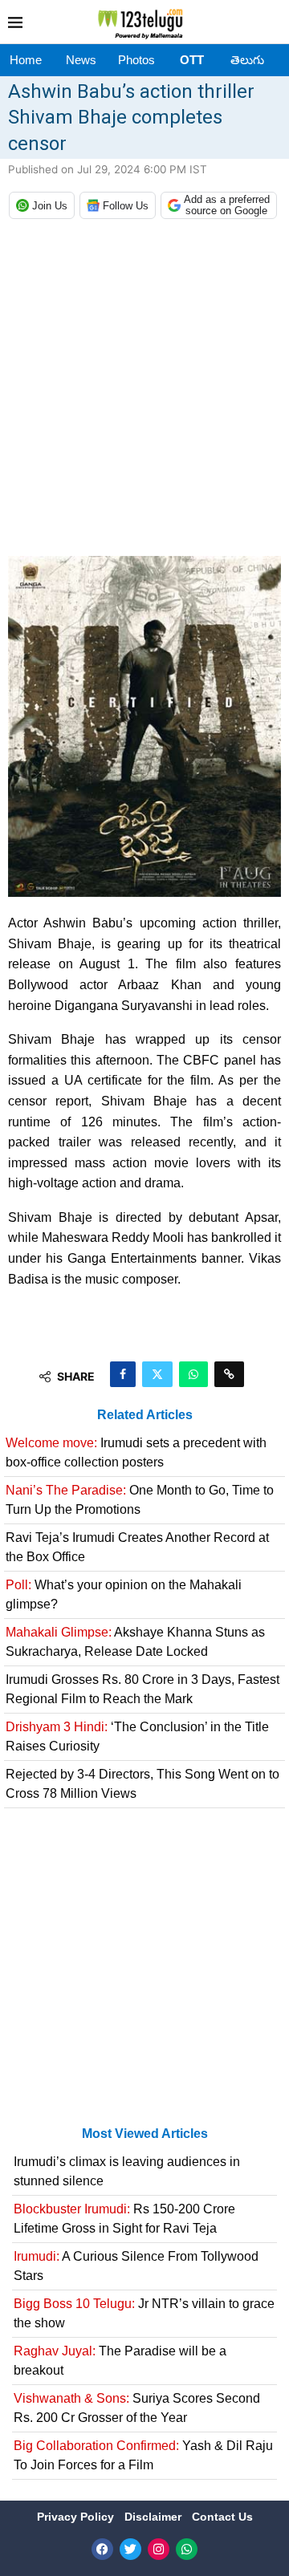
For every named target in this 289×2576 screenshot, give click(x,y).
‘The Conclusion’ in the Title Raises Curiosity (137, 1736)
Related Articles (145, 1415)
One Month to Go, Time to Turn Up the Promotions (140, 1500)
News (81, 60)
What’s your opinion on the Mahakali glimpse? (124, 1594)
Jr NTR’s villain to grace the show (144, 2313)
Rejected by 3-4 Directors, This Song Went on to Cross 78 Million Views (142, 1784)
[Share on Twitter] (157, 1374)
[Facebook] (102, 2549)
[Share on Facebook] (123, 1374)
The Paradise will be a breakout (120, 2361)
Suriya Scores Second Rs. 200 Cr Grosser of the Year (137, 2408)
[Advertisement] (144, 391)
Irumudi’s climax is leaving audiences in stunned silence (127, 2171)
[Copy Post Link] (229, 1374)
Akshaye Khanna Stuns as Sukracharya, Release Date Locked (135, 1642)
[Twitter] (130, 2549)
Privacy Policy (77, 2517)
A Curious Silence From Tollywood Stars (136, 2266)
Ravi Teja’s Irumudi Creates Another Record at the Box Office (137, 1547)
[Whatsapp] (187, 2549)
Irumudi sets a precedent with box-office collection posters (136, 1452)
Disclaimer (155, 2517)
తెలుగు (247, 60)
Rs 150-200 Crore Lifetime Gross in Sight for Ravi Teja (124, 2219)
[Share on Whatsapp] (193, 1374)
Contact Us (222, 2517)
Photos (136, 60)
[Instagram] (159, 2549)
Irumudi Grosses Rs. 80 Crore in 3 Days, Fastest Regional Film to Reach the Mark (142, 1689)
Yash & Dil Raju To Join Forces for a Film (143, 2455)
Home (26, 60)
